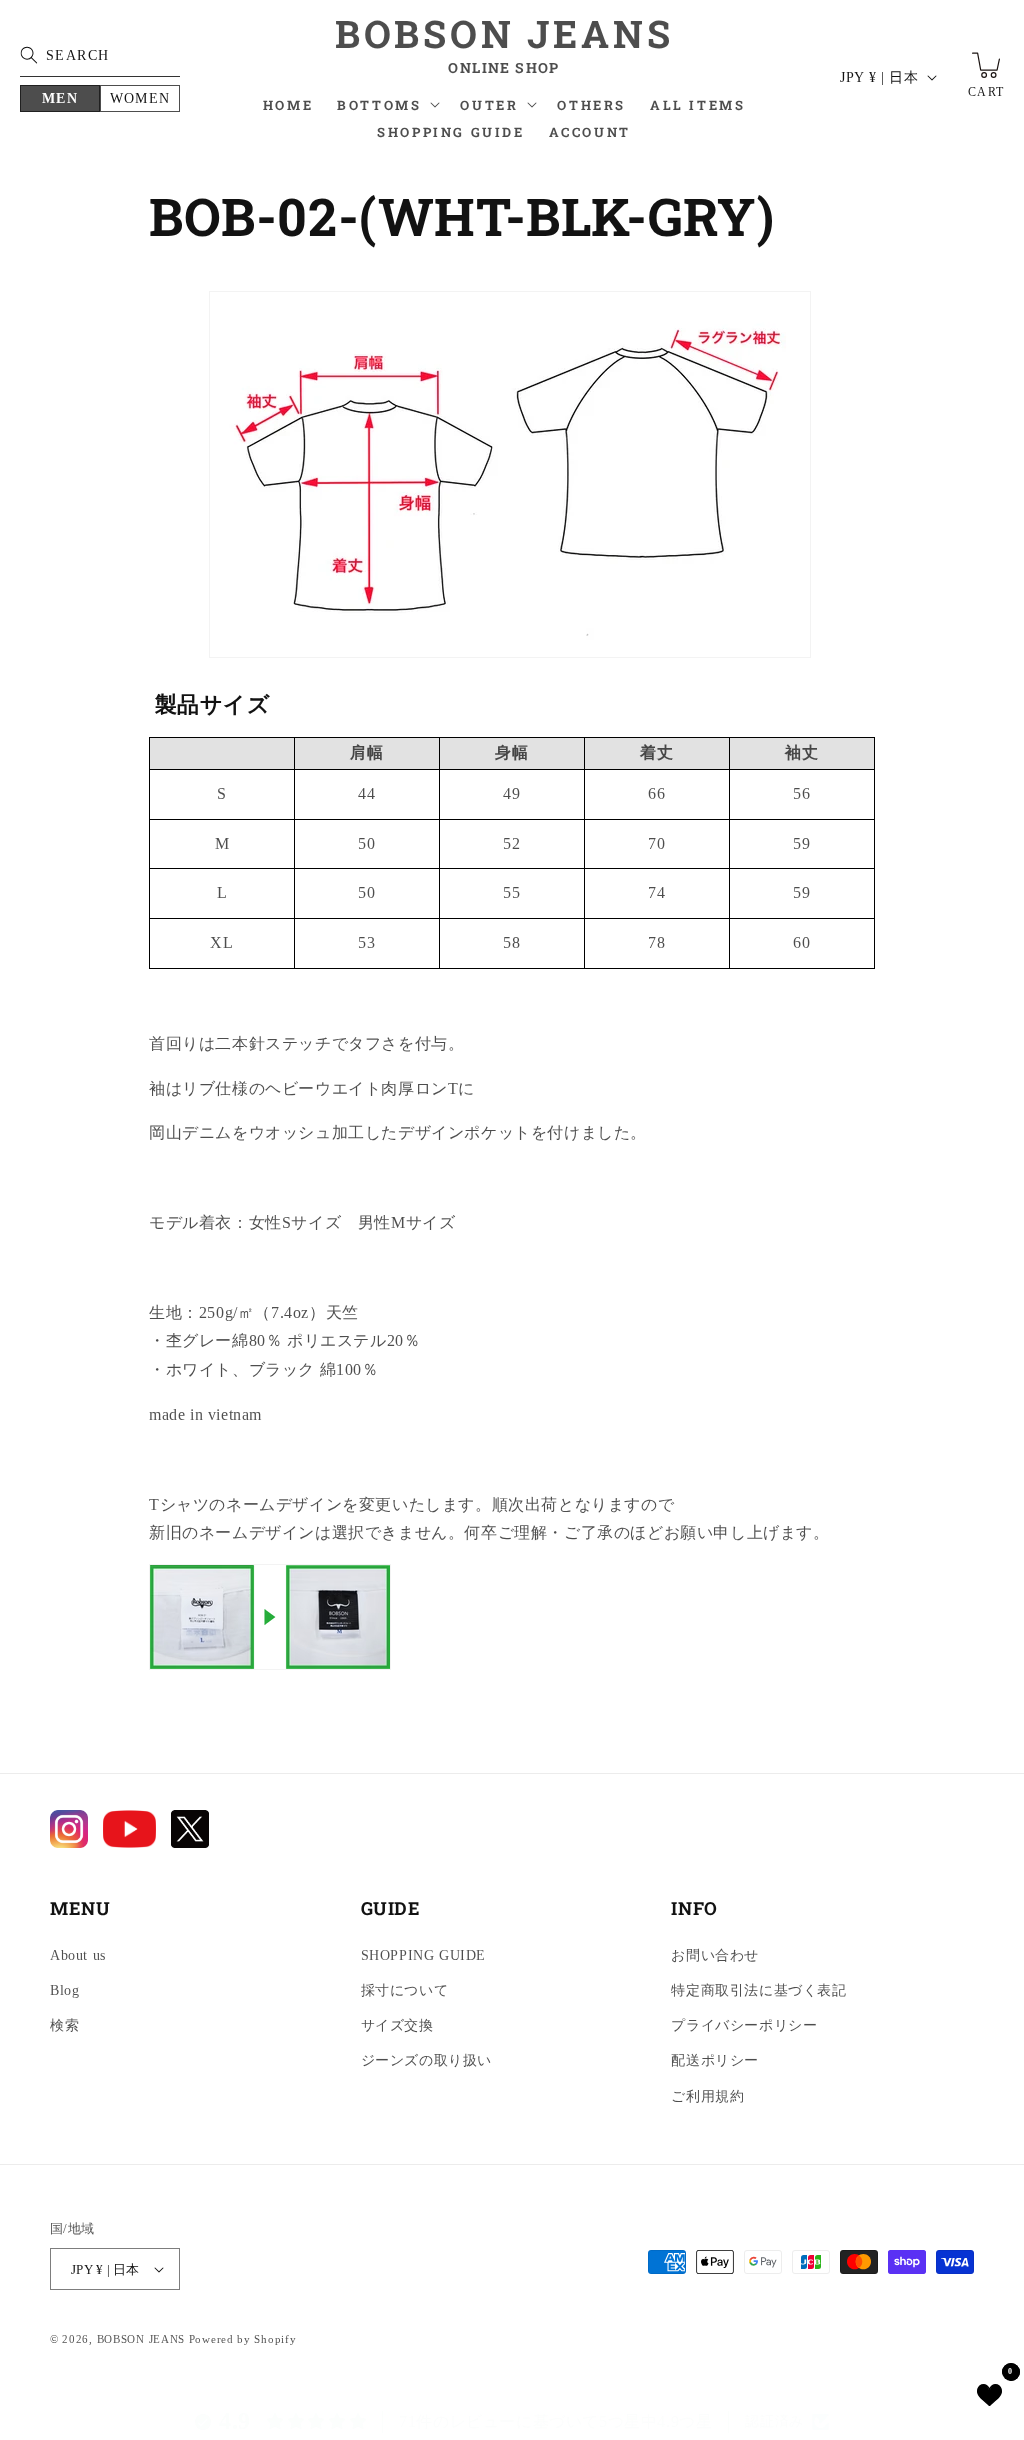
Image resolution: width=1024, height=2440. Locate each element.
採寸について (405, 1990)
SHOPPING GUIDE (423, 1955)
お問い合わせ (715, 1955)
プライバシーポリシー (744, 2025)
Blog (64, 1990)
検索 (64, 2025)
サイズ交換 (397, 2025)
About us (78, 1955)
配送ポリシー (715, 2060)
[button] (386, 110)
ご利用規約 (707, 2096)
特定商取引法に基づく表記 (758, 1990)
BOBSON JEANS (141, 2339)
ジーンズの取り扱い (426, 2060)
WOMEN (140, 98)
